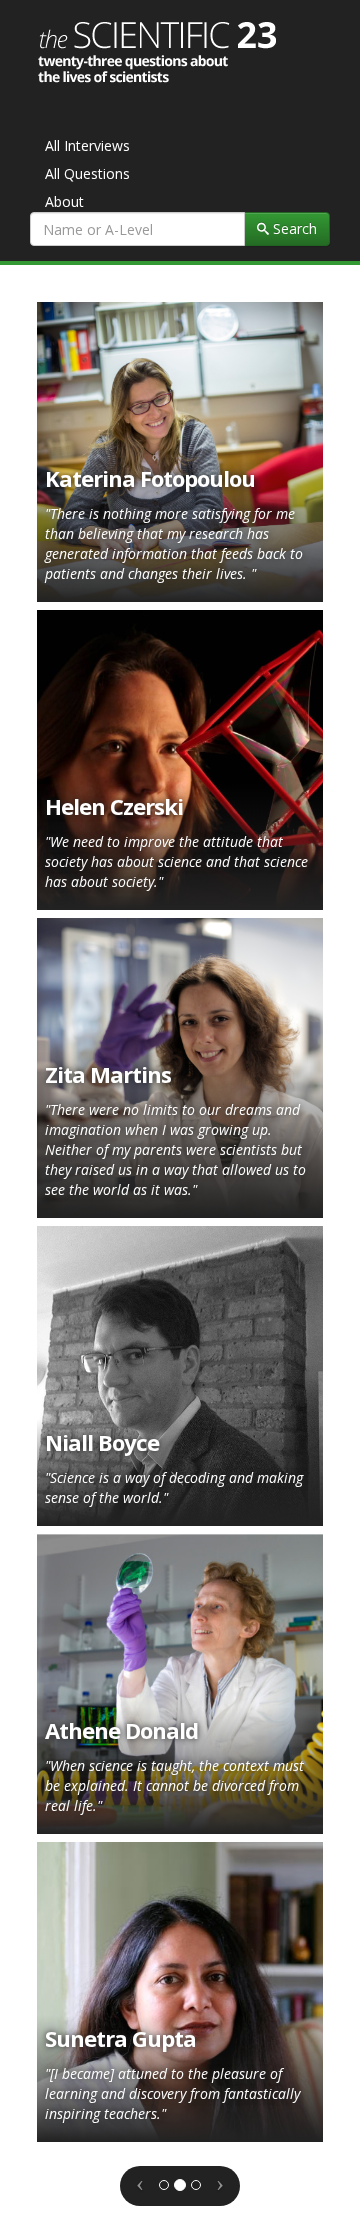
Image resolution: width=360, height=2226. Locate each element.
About (64, 201)
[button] (140, 2181)
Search (293, 228)
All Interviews (87, 145)
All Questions (87, 173)
